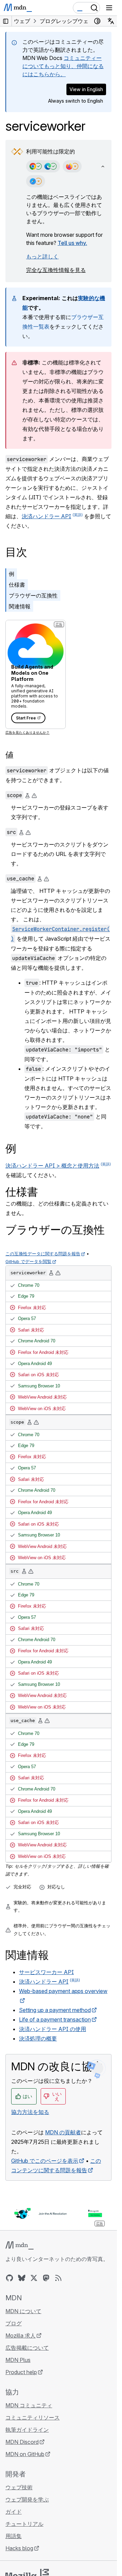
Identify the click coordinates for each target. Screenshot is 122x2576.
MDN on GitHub (25, 2454)
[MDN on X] (34, 2278)
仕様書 (17, 585)
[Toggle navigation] (109, 8)
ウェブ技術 (19, 2487)
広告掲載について (27, 2348)
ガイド (14, 2512)
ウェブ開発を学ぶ (27, 2499)
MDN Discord (22, 2442)
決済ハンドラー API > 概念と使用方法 (52, 1166)
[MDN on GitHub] (9, 2278)
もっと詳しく (42, 256)
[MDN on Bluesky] (22, 2278)
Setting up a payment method (55, 2010)
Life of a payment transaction (55, 2019)
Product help (21, 2372)
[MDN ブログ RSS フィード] (58, 2278)
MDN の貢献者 (63, 2132)
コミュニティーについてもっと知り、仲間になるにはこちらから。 (63, 66)
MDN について (23, 2311)
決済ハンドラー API (46, 516)
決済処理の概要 (38, 2038)
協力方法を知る (30, 2112)
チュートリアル (24, 2524)
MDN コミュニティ (29, 2405)
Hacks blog (19, 2548)
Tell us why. (72, 243)
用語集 (14, 2536)
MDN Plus (18, 2360)
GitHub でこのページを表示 (45, 2161)
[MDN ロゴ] (19, 2245)
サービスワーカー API (46, 1972)
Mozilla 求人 (21, 2336)
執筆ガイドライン (27, 2430)
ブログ (14, 2323)
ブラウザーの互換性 (33, 595)
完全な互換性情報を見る (56, 270)
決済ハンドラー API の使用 (53, 2029)
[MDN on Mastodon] (46, 2278)
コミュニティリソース (33, 2417)
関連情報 (20, 606)
